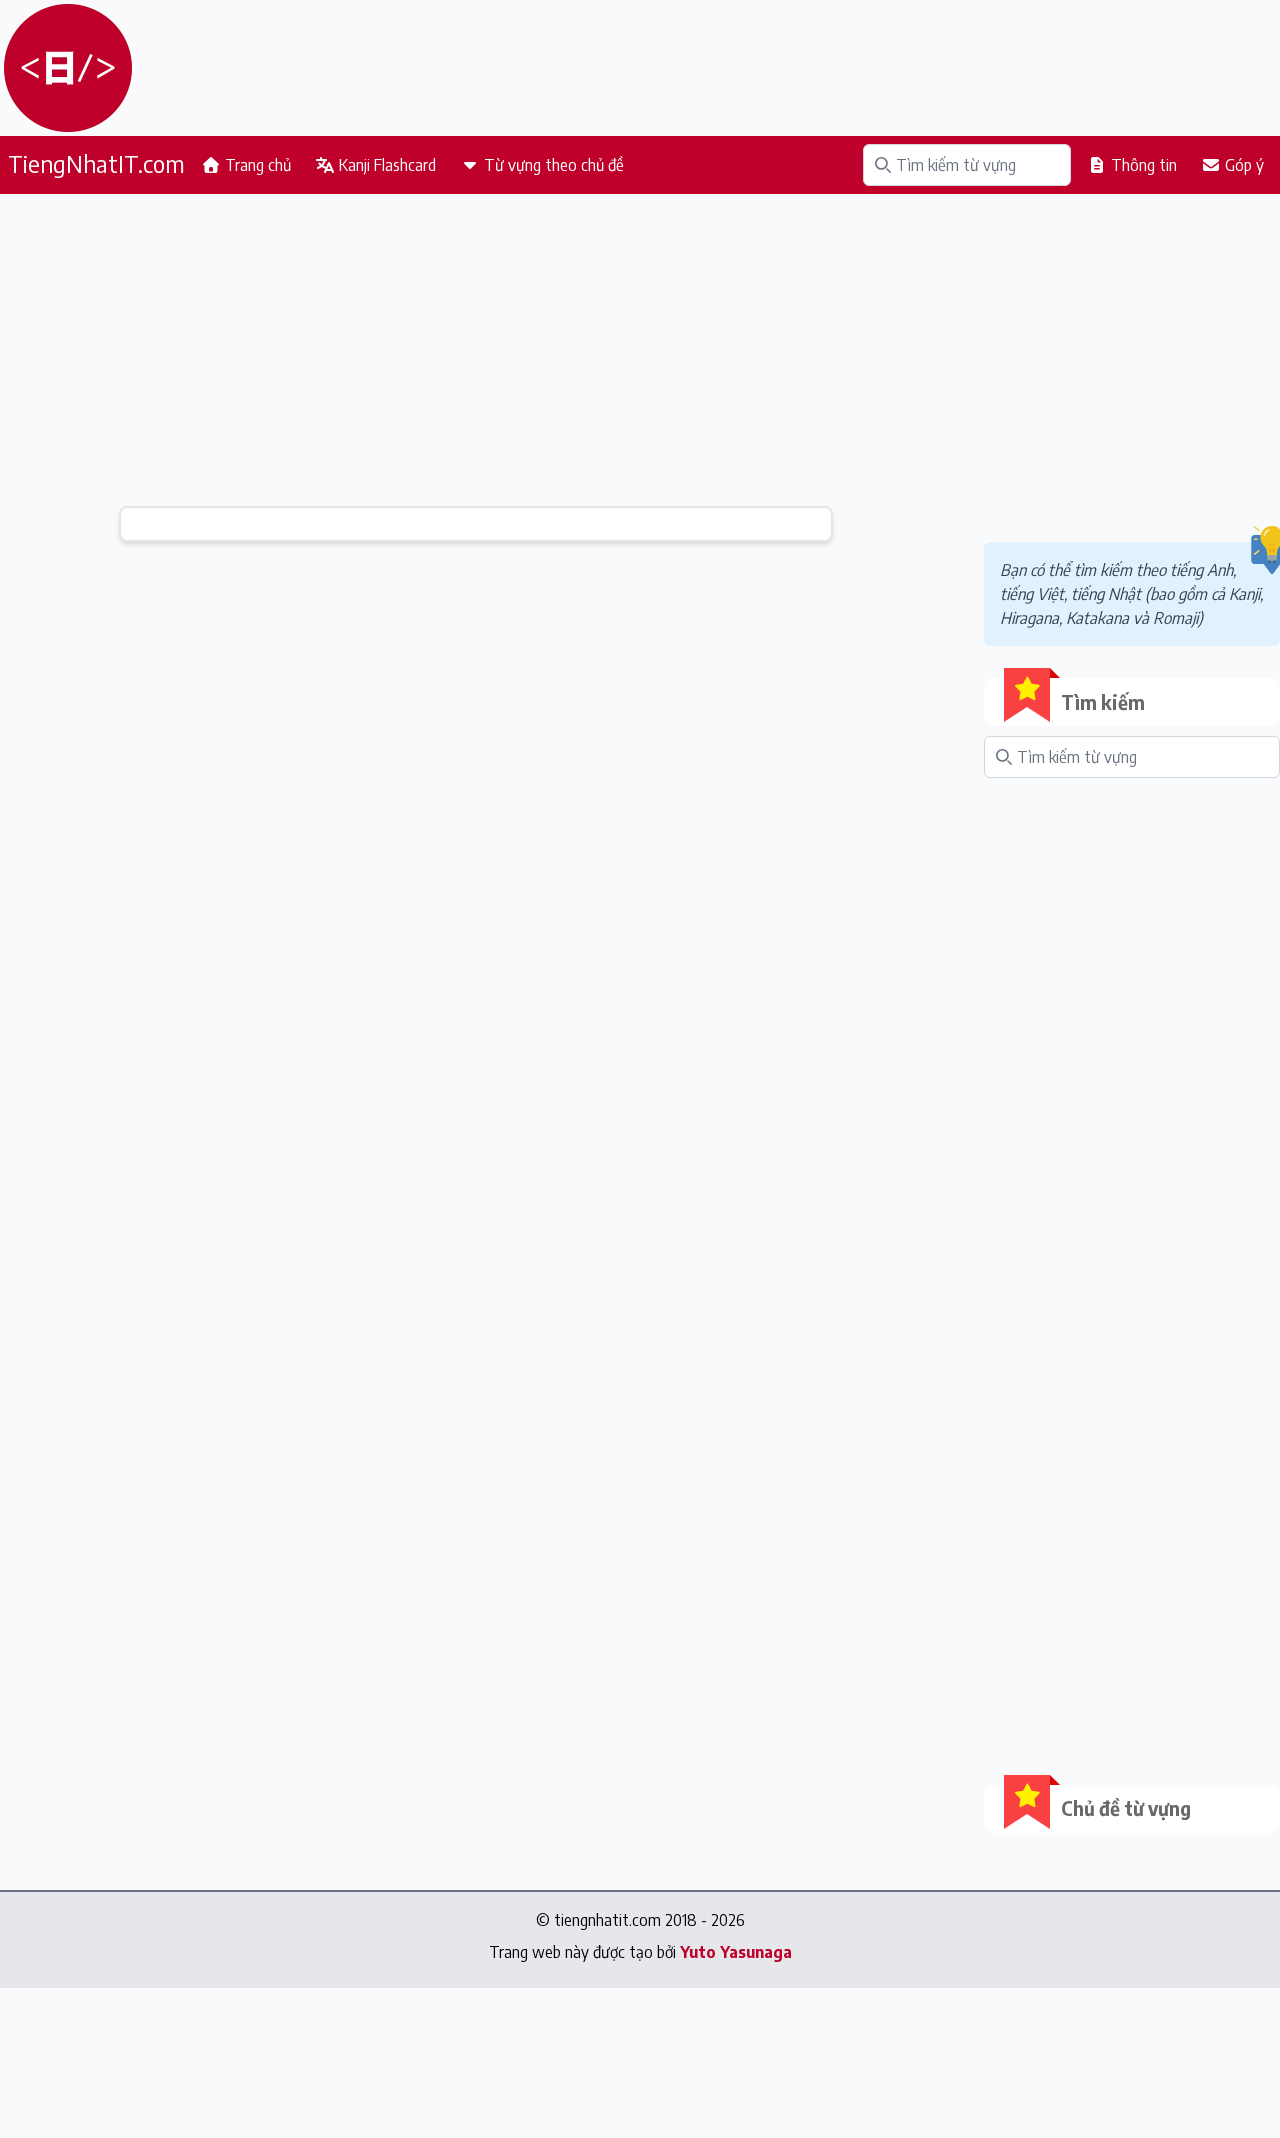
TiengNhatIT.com (96, 163)
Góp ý (1242, 165)
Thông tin (1142, 165)
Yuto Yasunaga (736, 1952)
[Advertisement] (476, 350)
